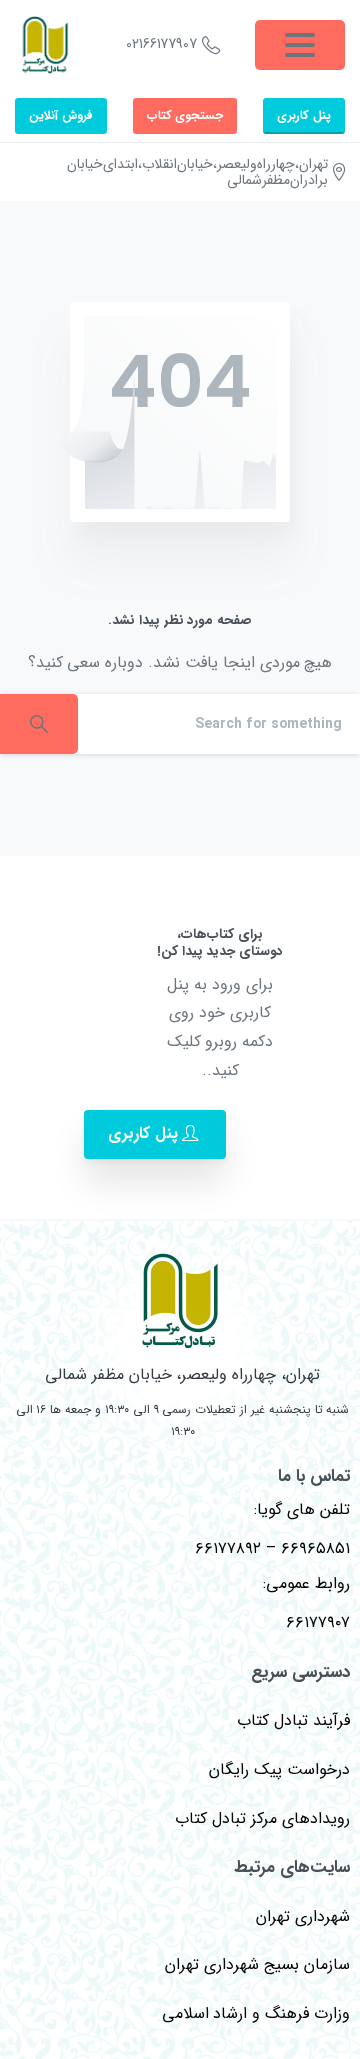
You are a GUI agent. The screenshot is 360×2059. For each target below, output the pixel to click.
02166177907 (161, 44)
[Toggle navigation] (300, 45)
